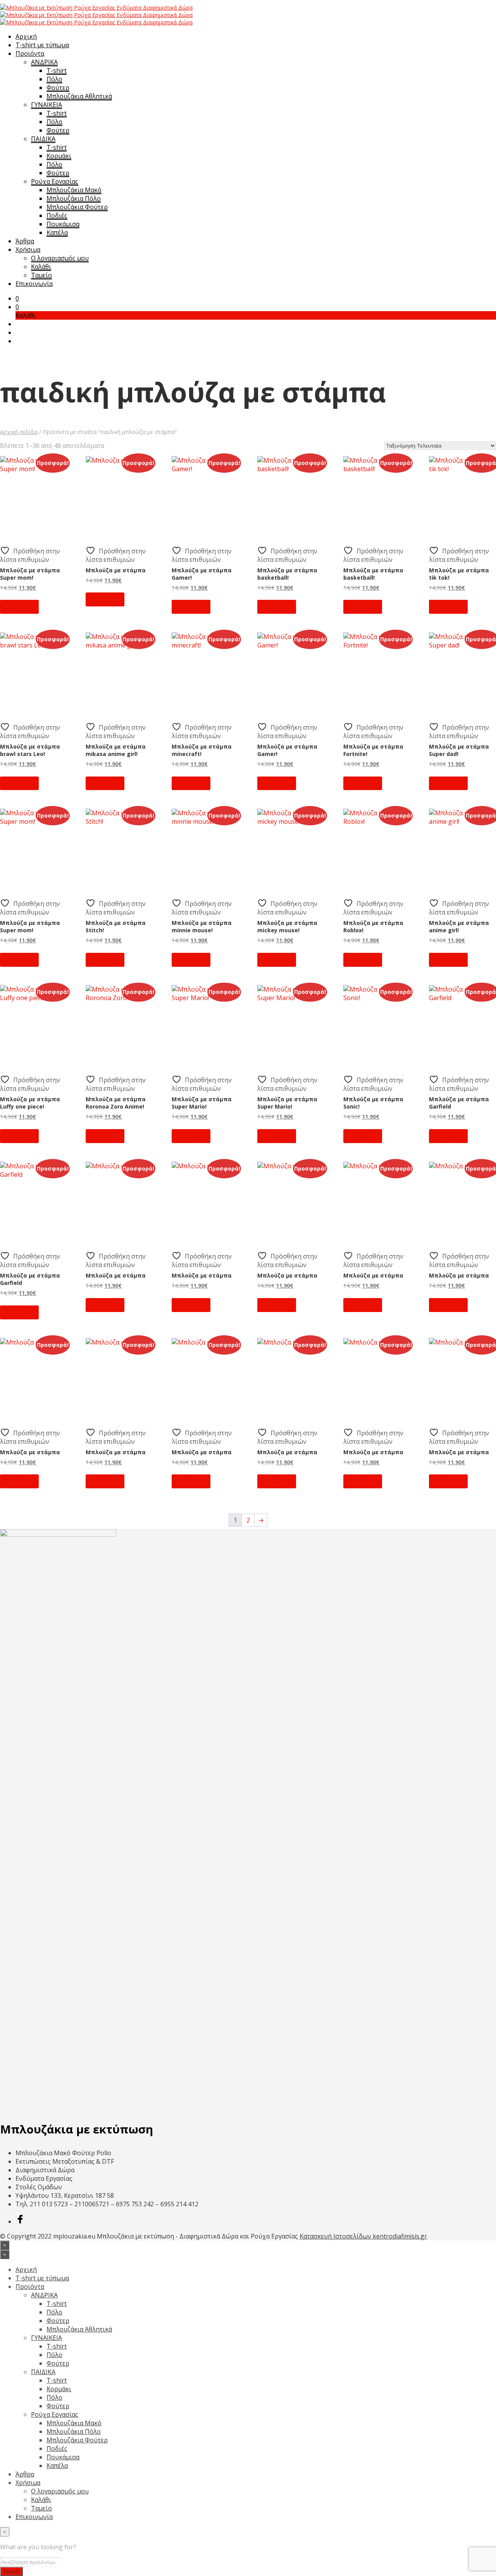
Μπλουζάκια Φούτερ (77, 207)
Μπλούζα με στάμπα (116, 570)
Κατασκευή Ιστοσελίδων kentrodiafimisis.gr (363, 2236)
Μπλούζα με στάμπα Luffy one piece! (30, 1103)
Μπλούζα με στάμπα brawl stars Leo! (30, 750)
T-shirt (57, 71)
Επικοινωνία (34, 284)
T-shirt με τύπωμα (42, 45)
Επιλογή (19, 607)
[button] (17, 298)
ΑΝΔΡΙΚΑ (44, 62)
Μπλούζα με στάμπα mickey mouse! (287, 926)
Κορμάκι (59, 156)
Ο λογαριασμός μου (60, 258)
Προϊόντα (30, 53)
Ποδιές (57, 215)
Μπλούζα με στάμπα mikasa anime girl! (116, 750)
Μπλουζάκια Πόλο (74, 198)
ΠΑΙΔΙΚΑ (43, 139)
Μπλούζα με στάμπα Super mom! (30, 574)
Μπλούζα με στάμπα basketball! (287, 574)
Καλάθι (41, 267)
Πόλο (54, 79)
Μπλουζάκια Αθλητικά (79, 96)
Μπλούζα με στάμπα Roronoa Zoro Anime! (116, 1103)
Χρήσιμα (28, 250)
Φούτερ (58, 88)
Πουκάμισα (63, 224)
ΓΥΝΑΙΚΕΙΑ (46, 105)
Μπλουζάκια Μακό (74, 190)
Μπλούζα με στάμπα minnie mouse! (202, 926)
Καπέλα (57, 232)
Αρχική (26, 36)
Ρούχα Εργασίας (55, 181)
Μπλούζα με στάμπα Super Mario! (202, 1103)
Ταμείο (41, 275)
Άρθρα (25, 241)
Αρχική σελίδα (19, 432)
